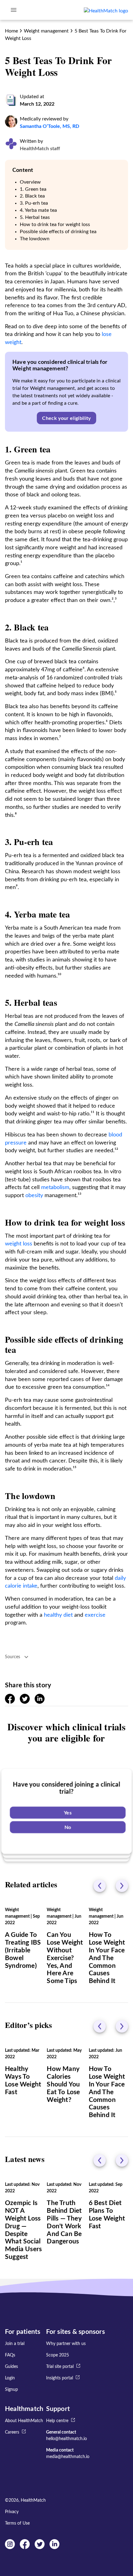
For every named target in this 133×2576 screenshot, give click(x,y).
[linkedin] (40, 1702)
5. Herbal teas (35, 217)
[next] (122, 1886)
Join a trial (15, 2344)
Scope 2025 (58, 2355)
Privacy (12, 2512)
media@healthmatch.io (68, 2457)
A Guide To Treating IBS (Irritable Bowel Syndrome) (23, 1950)
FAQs (10, 2355)
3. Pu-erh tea (34, 203)
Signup (11, 2390)
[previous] (100, 1886)
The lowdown (35, 239)
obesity (34, 1196)
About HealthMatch (24, 2421)
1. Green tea (33, 189)
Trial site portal (60, 2367)
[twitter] (25, 1702)
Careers (12, 2432)
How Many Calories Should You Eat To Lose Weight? (63, 2084)
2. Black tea (32, 196)
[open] (14, 10)
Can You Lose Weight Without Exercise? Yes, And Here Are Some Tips (65, 1958)
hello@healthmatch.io (66, 2439)
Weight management (46, 31)
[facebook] (10, 1702)
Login (10, 2378)
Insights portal (60, 2378)
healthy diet (58, 1615)
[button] (66, 418)
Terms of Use (17, 2523)
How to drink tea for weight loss (55, 224)
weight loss (19, 1244)
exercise (95, 1615)
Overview (30, 182)
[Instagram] (10, 2548)
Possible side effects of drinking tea (58, 232)
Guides (11, 2367)
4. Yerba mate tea (38, 210)
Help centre (57, 2421)
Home (11, 31)
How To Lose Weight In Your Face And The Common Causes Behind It (107, 1958)
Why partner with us (66, 2344)
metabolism (55, 1188)
